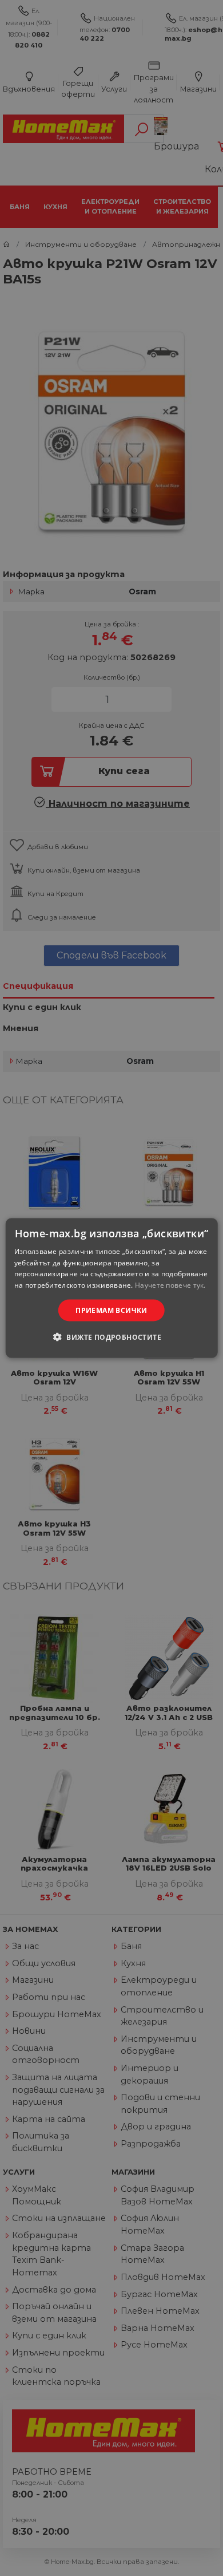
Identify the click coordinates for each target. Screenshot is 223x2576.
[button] (111, 1337)
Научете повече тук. (170, 1285)
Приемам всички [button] (111, 1310)
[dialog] (112, 1288)
